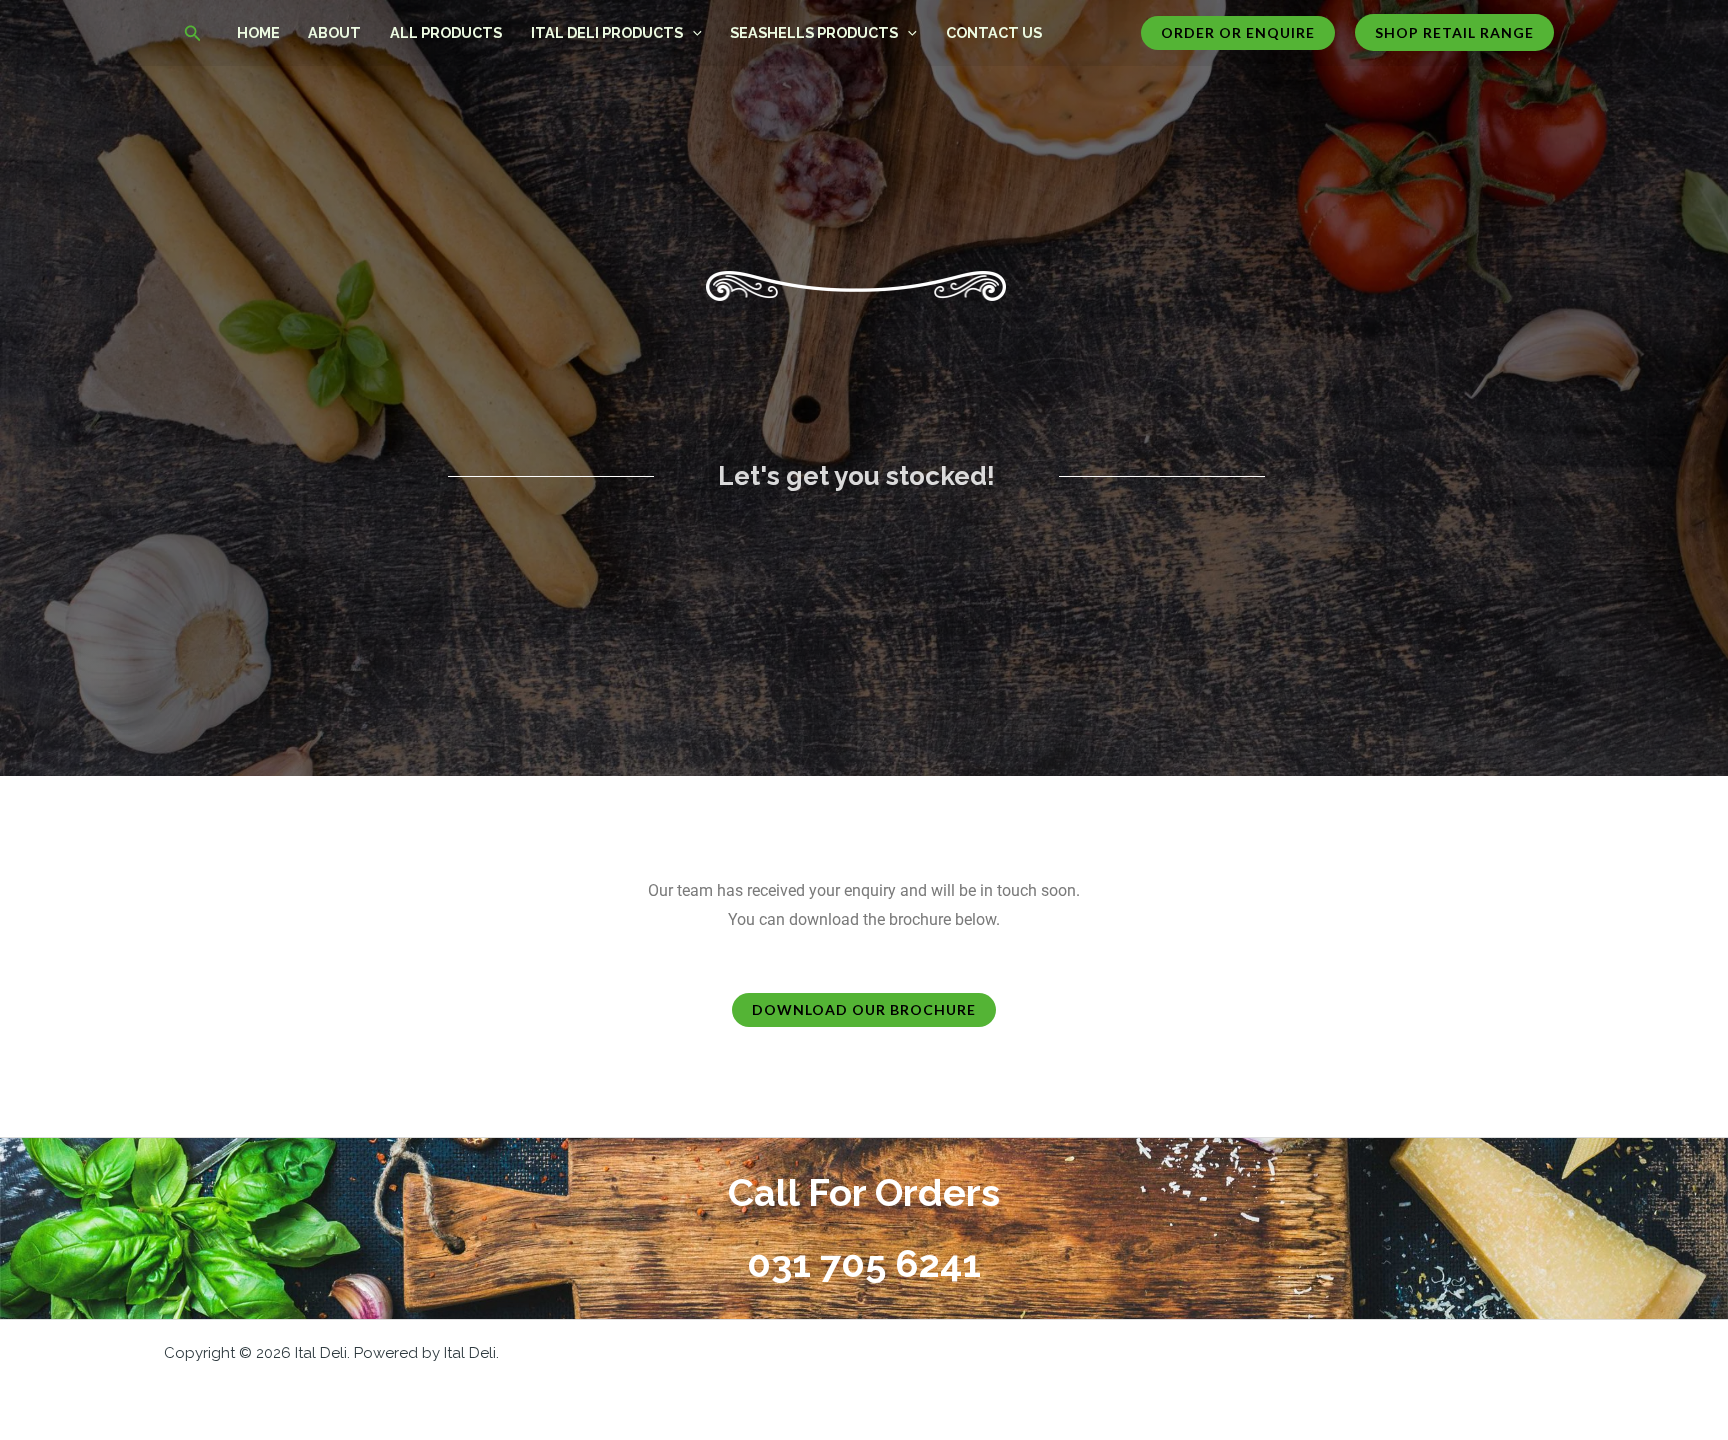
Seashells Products (814, 32)
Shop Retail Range (1454, 32)
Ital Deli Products (607, 32)
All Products (446, 32)
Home (258, 32)
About (334, 32)
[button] (193, 33)
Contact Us (994, 32)
